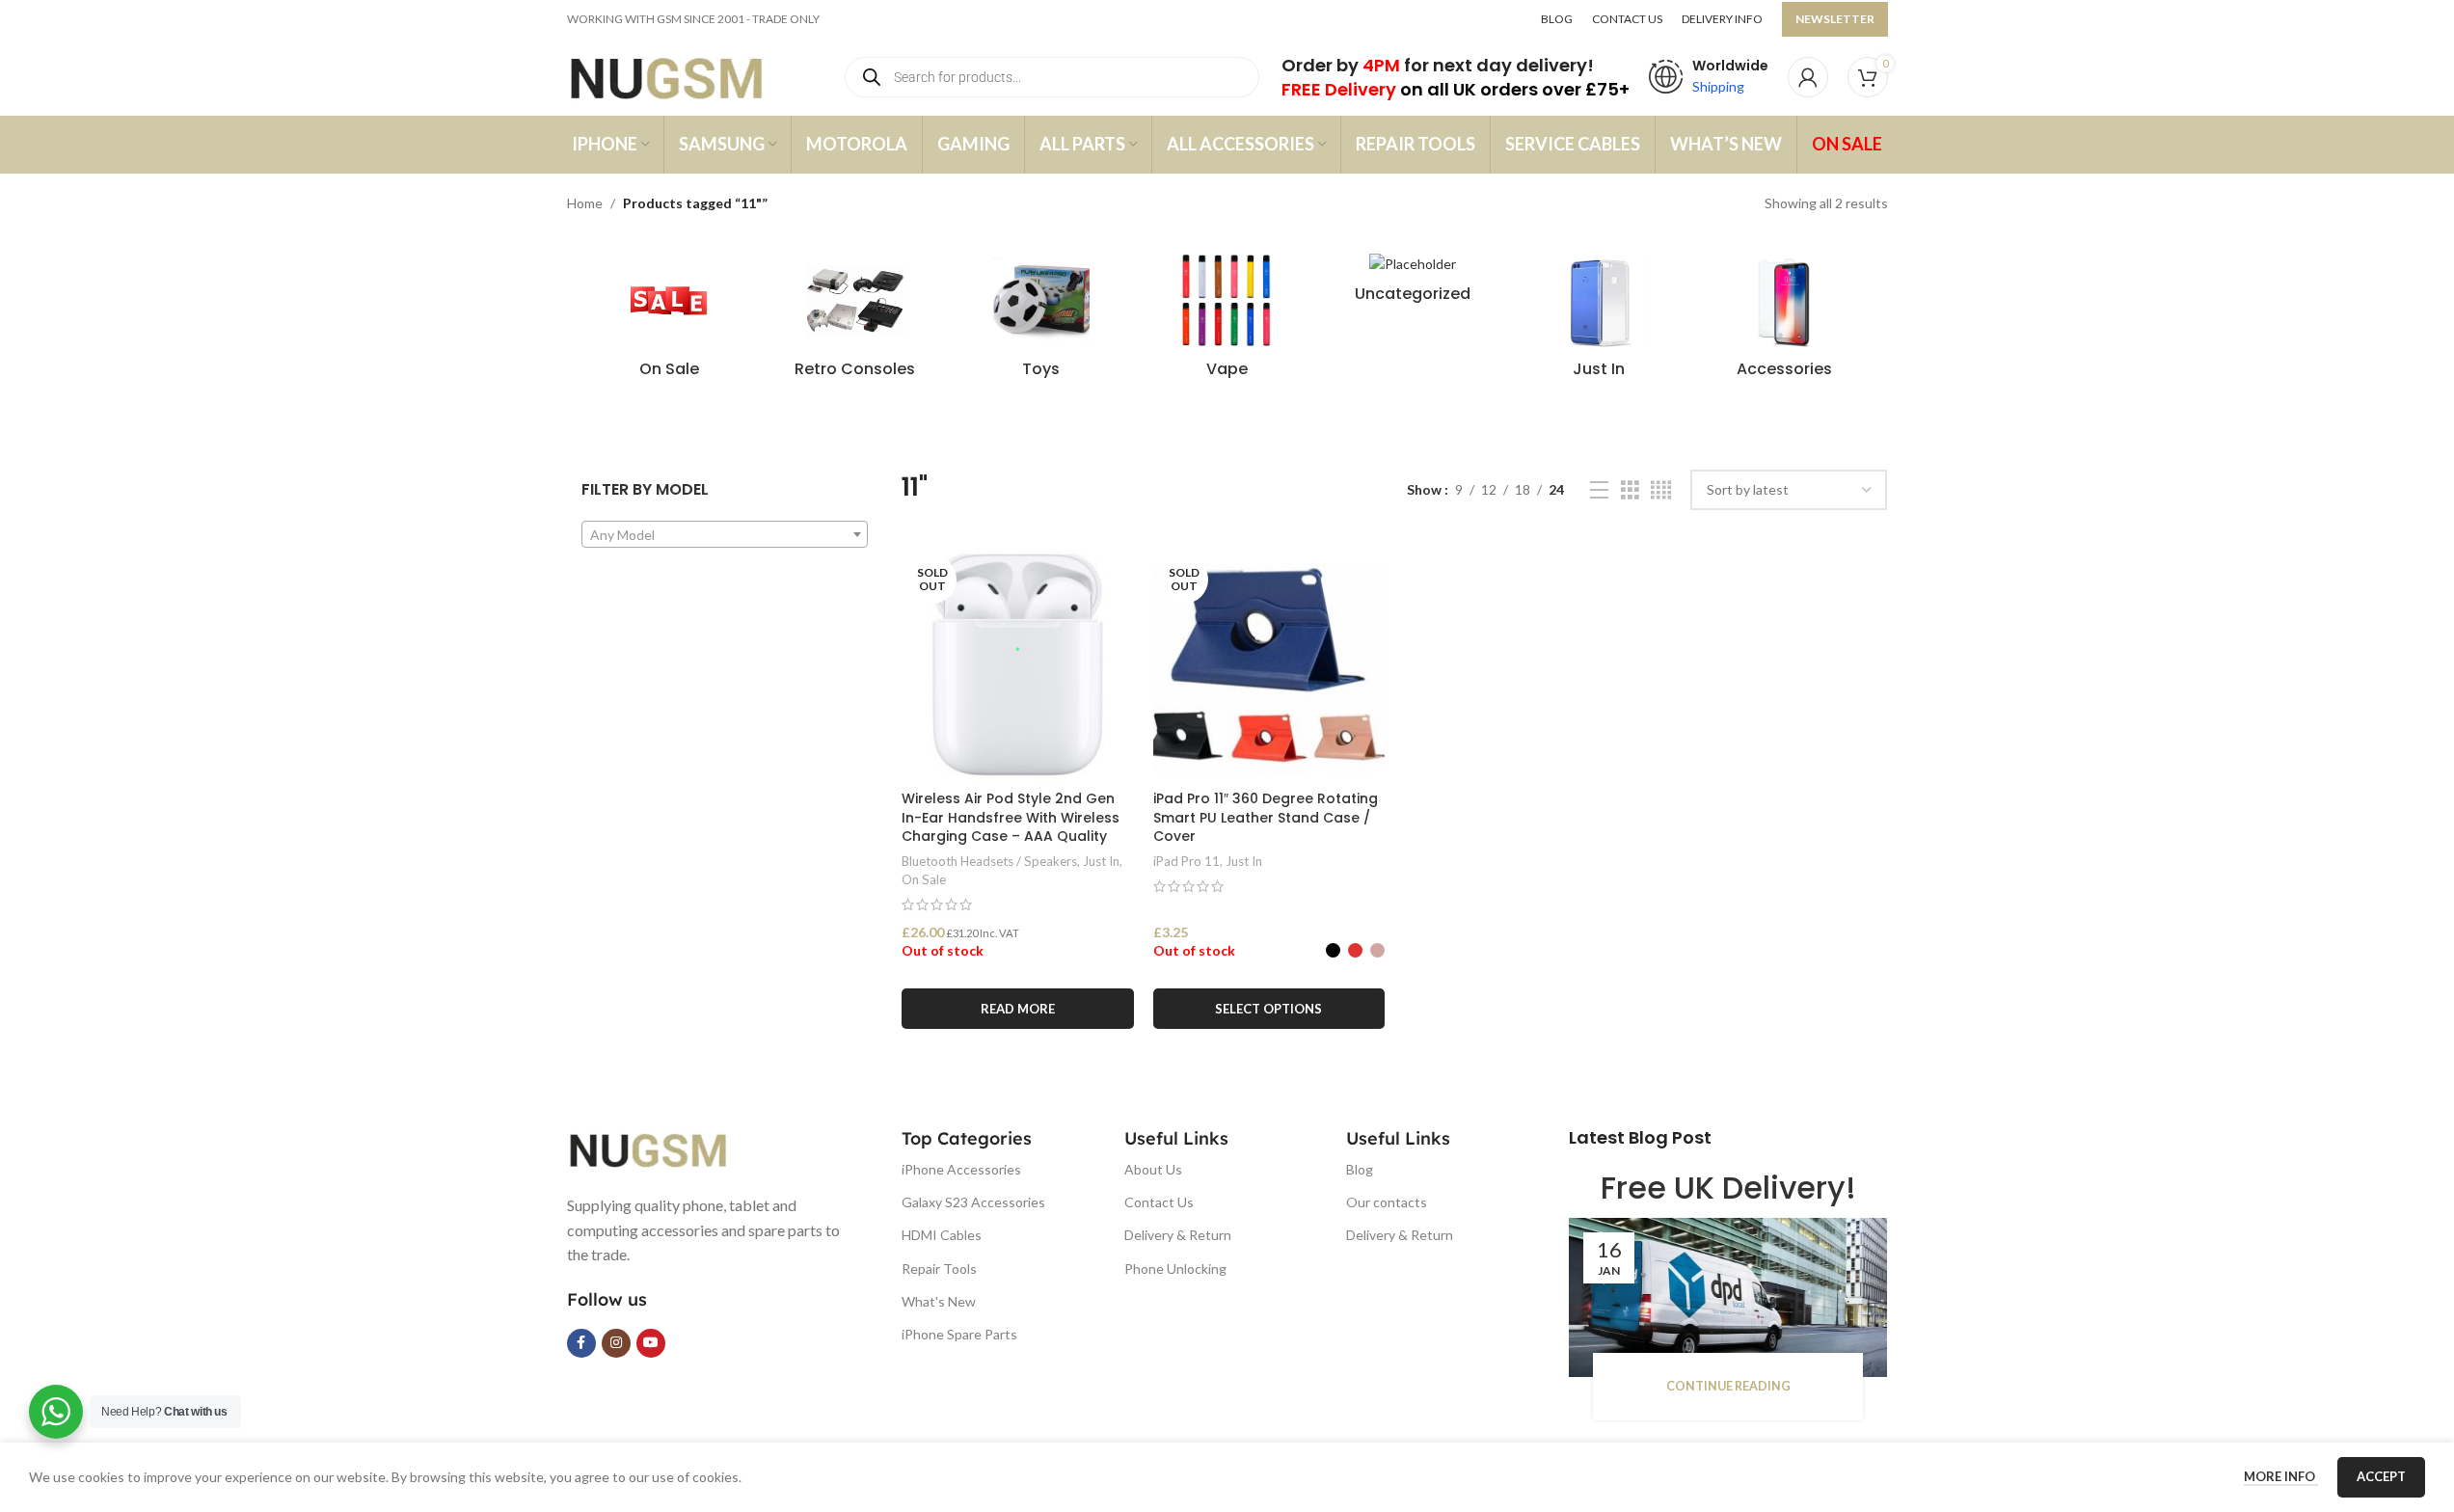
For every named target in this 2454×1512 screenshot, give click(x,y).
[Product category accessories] (1785, 321)
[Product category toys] (1041, 321)
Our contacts (1387, 1202)
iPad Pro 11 (1187, 861)
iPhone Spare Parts (959, 1334)
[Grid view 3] (1630, 490)
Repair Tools (939, 1269)
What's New (939, 1301)
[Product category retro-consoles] (855, 321)
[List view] (1599, 490)
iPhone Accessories (961, 1169)
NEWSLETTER (1835, 19)
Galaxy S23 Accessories (973, 1202)
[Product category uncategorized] (1413, 283)
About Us (1153, 1169)
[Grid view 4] (1661, 490)
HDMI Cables (942, 1235)
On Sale (924, 879)
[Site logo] (685, 76)
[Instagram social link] (616, 1343)
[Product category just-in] (1599, 321)
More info (2281, 1476)
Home (585, 203)
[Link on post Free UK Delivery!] (1728, 1297)
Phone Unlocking (1175, 1269)
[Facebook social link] (581, 1343)
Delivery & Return (1178, 1235)
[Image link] (663, 1148)
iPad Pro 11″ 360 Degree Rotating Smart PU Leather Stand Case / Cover (1266, 817)
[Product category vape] (1227, 321)
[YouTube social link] (651, 1343)
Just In (1101, 861)
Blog (1360, 1169)
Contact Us (1159, 1202)
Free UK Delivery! (1728, 1188)
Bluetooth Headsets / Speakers (989, 861)
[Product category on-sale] (670, 321)
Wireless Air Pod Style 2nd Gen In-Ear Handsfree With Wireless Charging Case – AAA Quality (1011, 817)
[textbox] (725, 535)
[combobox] (725, 534)
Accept (2381, 1476)
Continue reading (1728, 1386)
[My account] (1808, 77)
